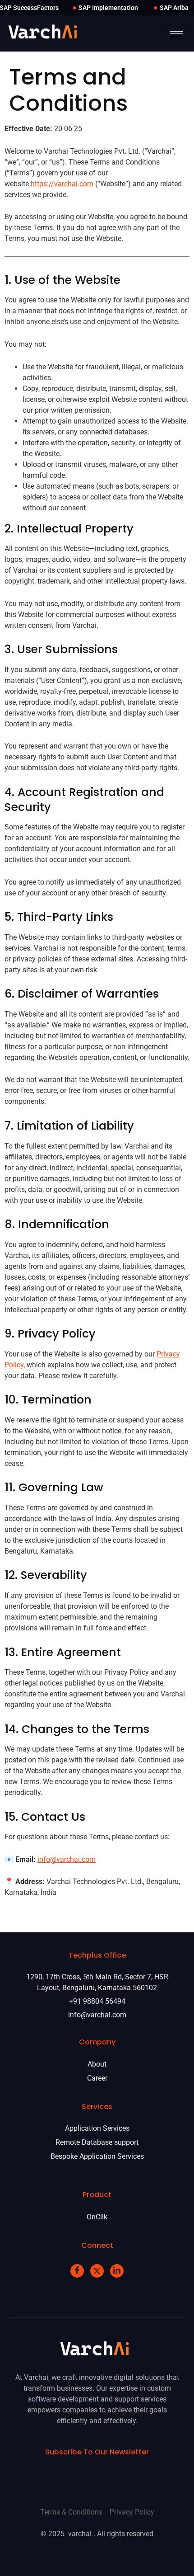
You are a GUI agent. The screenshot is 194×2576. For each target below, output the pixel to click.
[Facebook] (77, 2271)
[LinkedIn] (117, 2271)
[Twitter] (97, 2271)
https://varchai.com (62, 184)
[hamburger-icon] (176, 34)
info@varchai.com (67, 1859)
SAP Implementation (108, 8)
